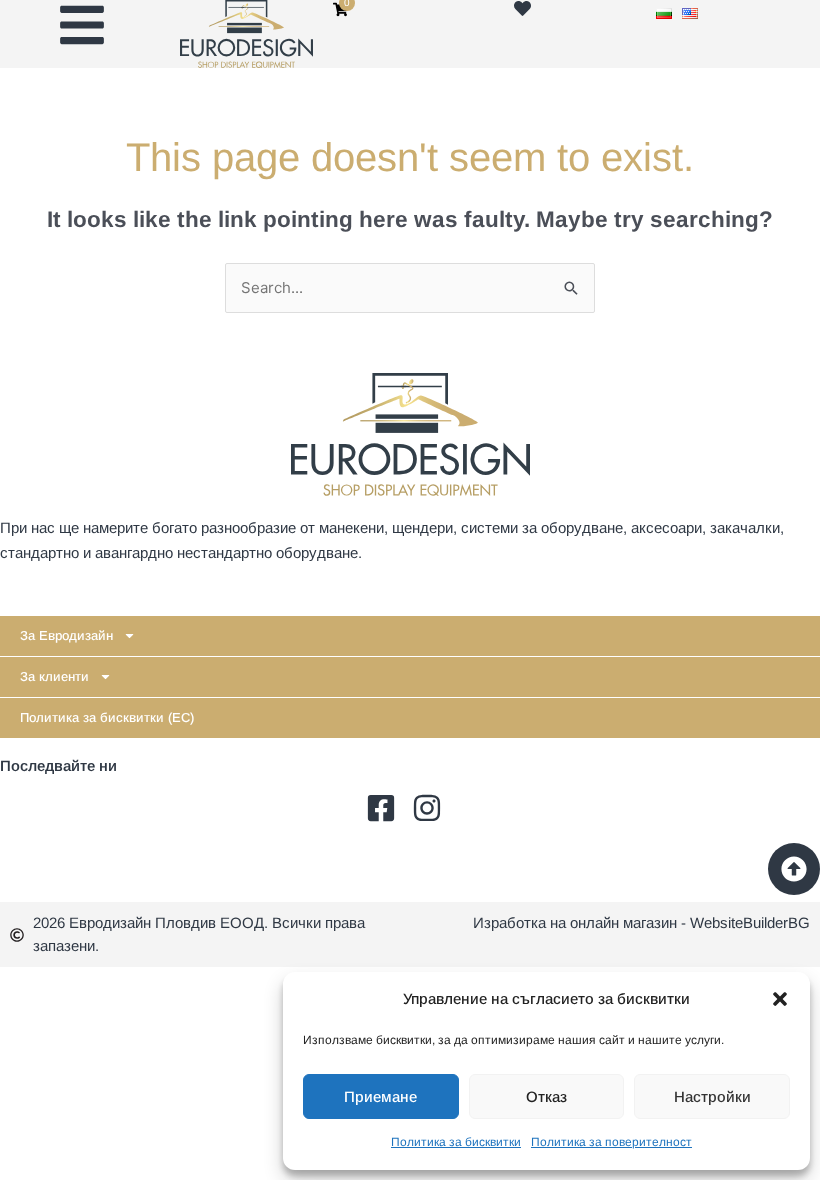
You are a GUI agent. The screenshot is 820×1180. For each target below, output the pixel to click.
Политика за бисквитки (456, 1142)
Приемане (380, 1096)
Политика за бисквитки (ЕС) (107, 717)
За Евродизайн (66, 635)
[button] (780, 999)
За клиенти (54, 676)
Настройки (712, 1096)
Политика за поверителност (611, 1142)
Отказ (546, 1096)
